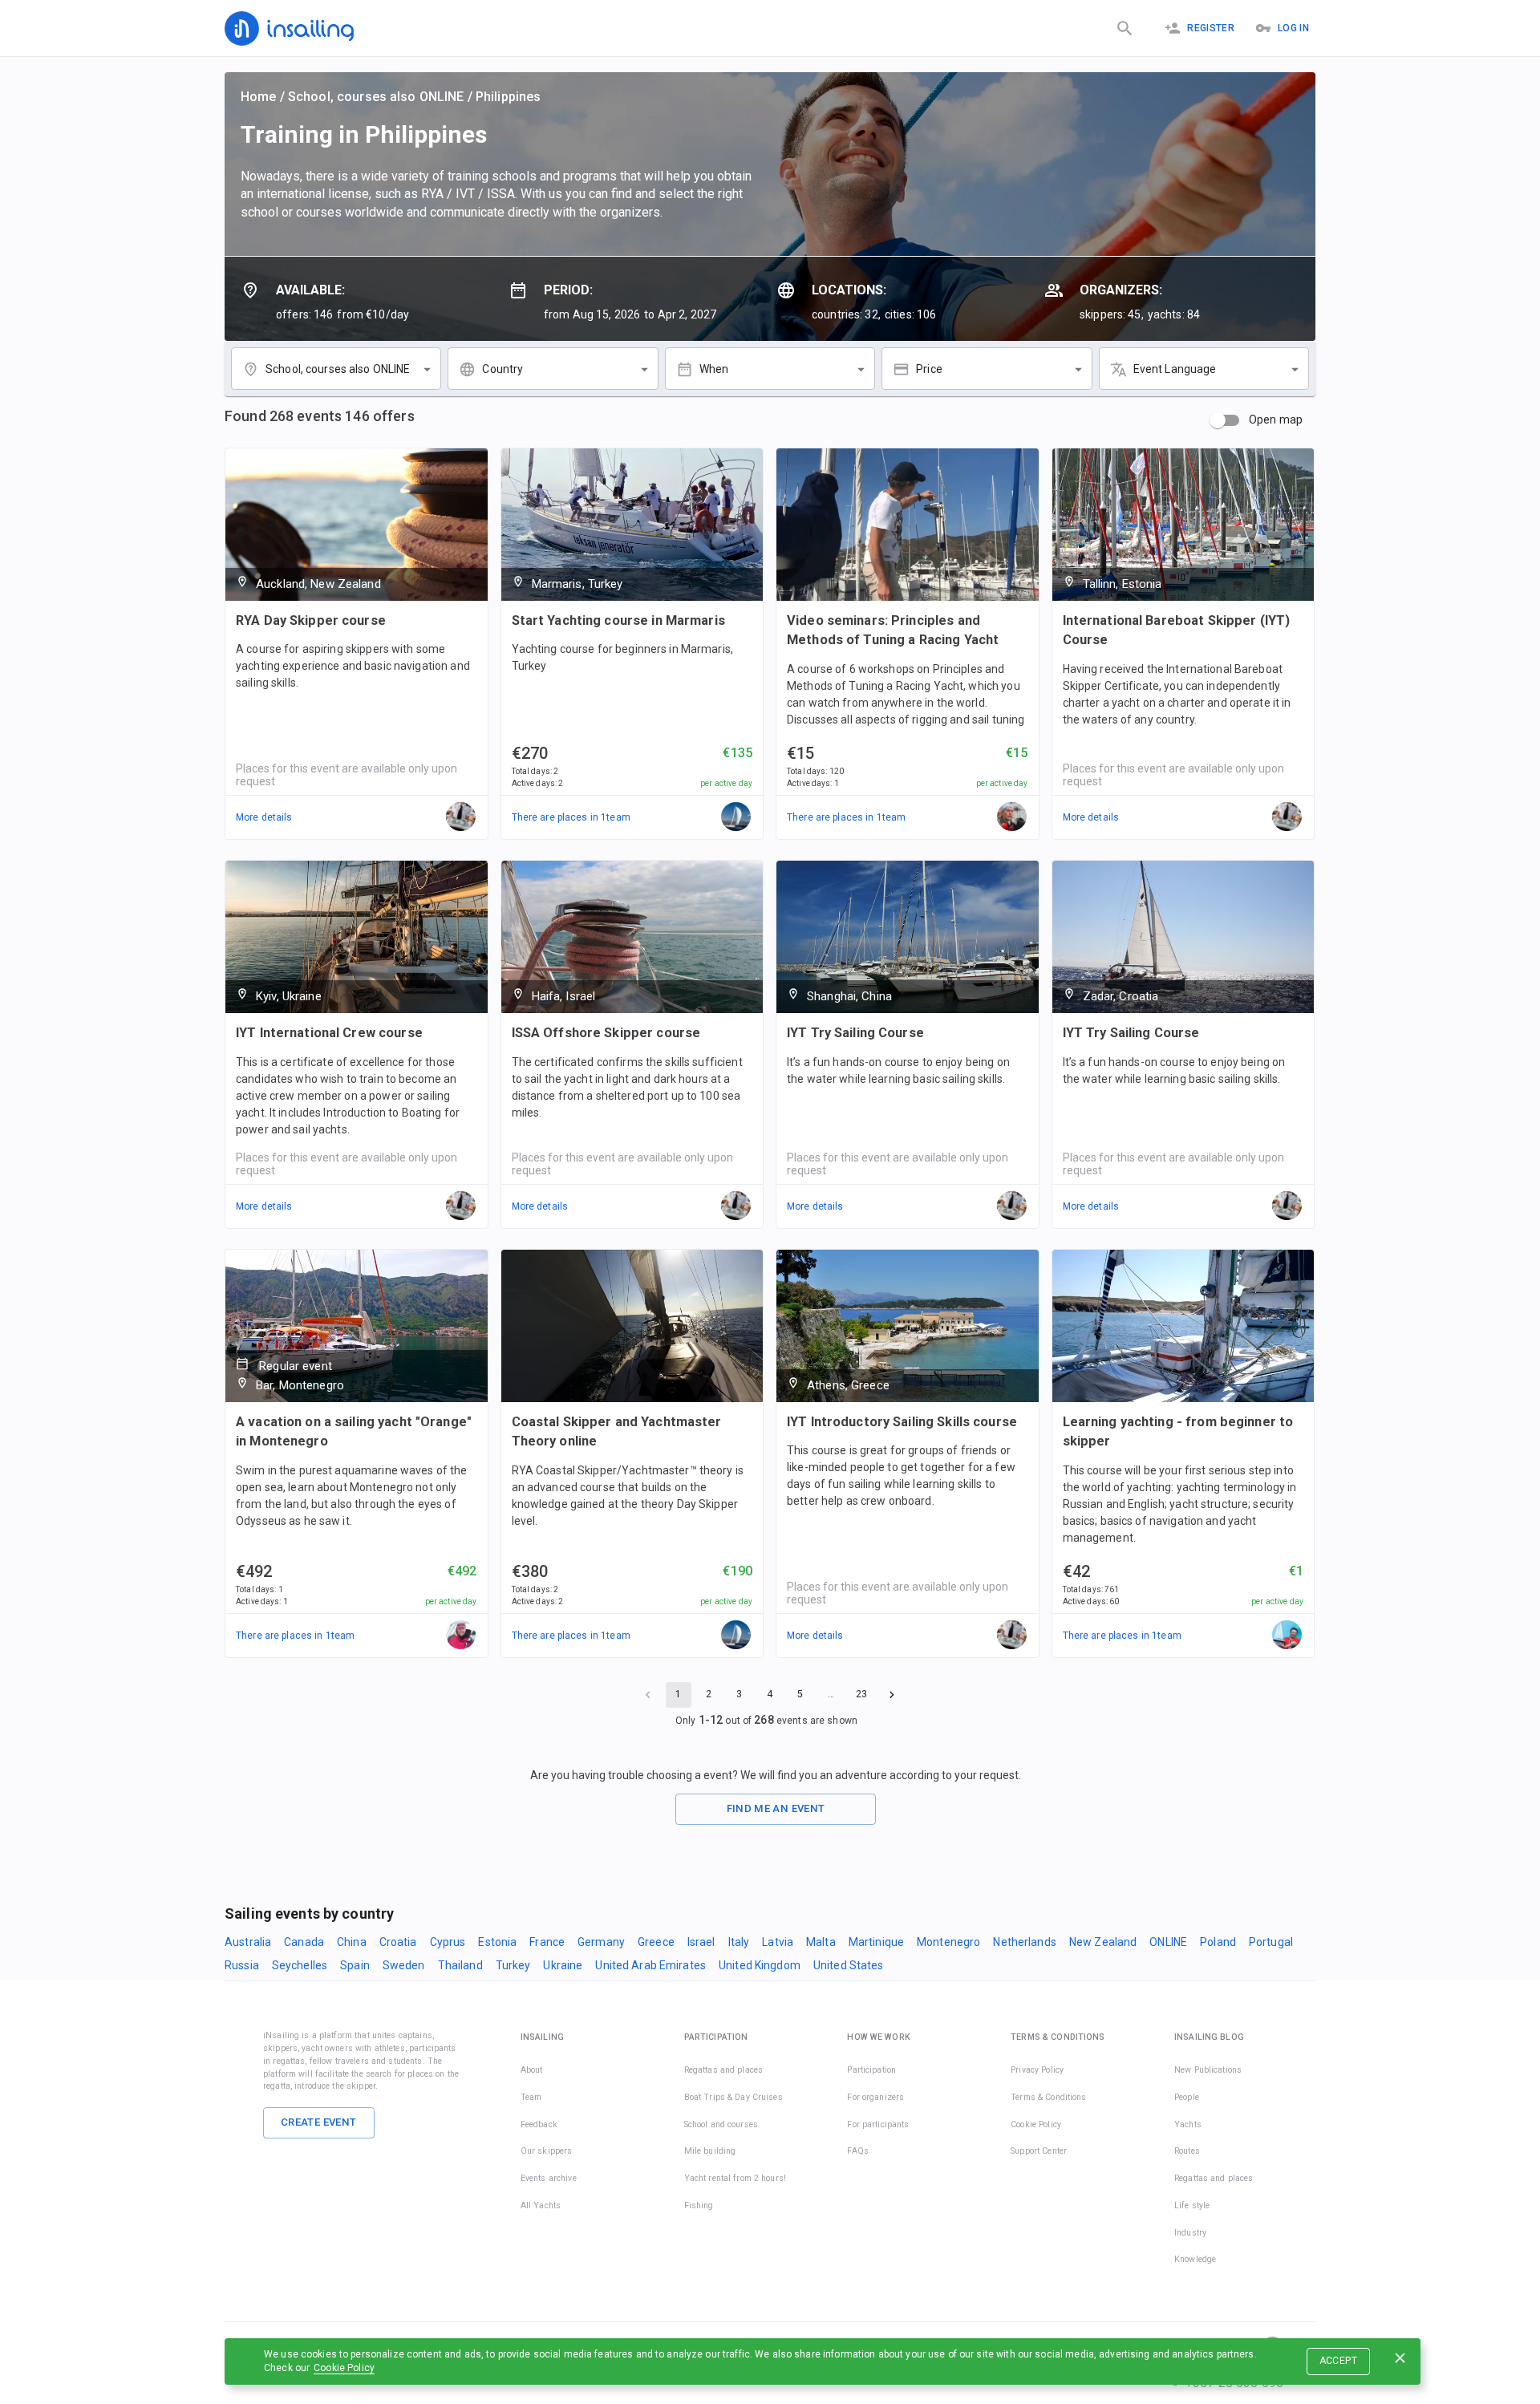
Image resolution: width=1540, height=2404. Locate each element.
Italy (739, 1942)
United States (849, 1965)
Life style (1192, 2205)
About (532, 2070)
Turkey (513, 1965)
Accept (1338, 2361)
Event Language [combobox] (1175, 369)
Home (259, 97)
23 (861, 1694)
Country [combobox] (503, 369)
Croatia (398, 1942)
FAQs (858, 2151)
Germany (601, 1942)
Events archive (549, 2178)
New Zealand (1103, 1942)
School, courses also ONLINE (376, 97)
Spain (355, 1965)
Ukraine (563, 1965)
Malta (821, 1942)
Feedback (539, 2124)
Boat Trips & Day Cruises (734, 2097)
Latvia (778, 1942)
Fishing (699, 2205)
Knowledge (1195, 2259)
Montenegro (948, 1942)
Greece (656, 1942)
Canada (304, 1942)
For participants (878, 2124)
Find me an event (776, 1808)
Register (1211, 28)
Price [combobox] (929, 369)
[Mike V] (1287, 1636)
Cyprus (448, 1942)
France (547, 1942)
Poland (1218, 1942)
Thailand (460, 1965)
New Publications (1208, 2070)
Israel (701, 1942)
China (352, 1942)
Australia (248, 1942)
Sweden (404, 1965)
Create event (319, 2122)
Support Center (1039, 2151)
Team (531, 2097)
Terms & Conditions (1048, 2097)
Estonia (497, 1942)
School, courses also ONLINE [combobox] (338, 369)
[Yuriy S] (1012, 817)
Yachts (1188, 2124)
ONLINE (1168, 1942)
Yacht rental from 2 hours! (735, 2178)
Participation (871, 2070)
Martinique (876, 1942)
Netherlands (1024, 1942)
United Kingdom (760, 1965)
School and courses (721, 2124)
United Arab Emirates (650, 1965)
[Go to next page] (892, 1695)
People (1187, 2097)
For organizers (875, 2097)
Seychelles (300, 1965)
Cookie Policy (344, 2368)
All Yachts (541, 2205)
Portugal (1271, 1942)
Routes (1187, 2151)
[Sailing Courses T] (736, 817)
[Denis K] (461, 1636)
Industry (1190, 2233)
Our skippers (547, 2151)
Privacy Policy (1037, 2070)
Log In (1293, 28)
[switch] (1218, 420)
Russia (242, 1965)
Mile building (710, 2151)
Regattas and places (724, 2070)
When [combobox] (714, 369)
